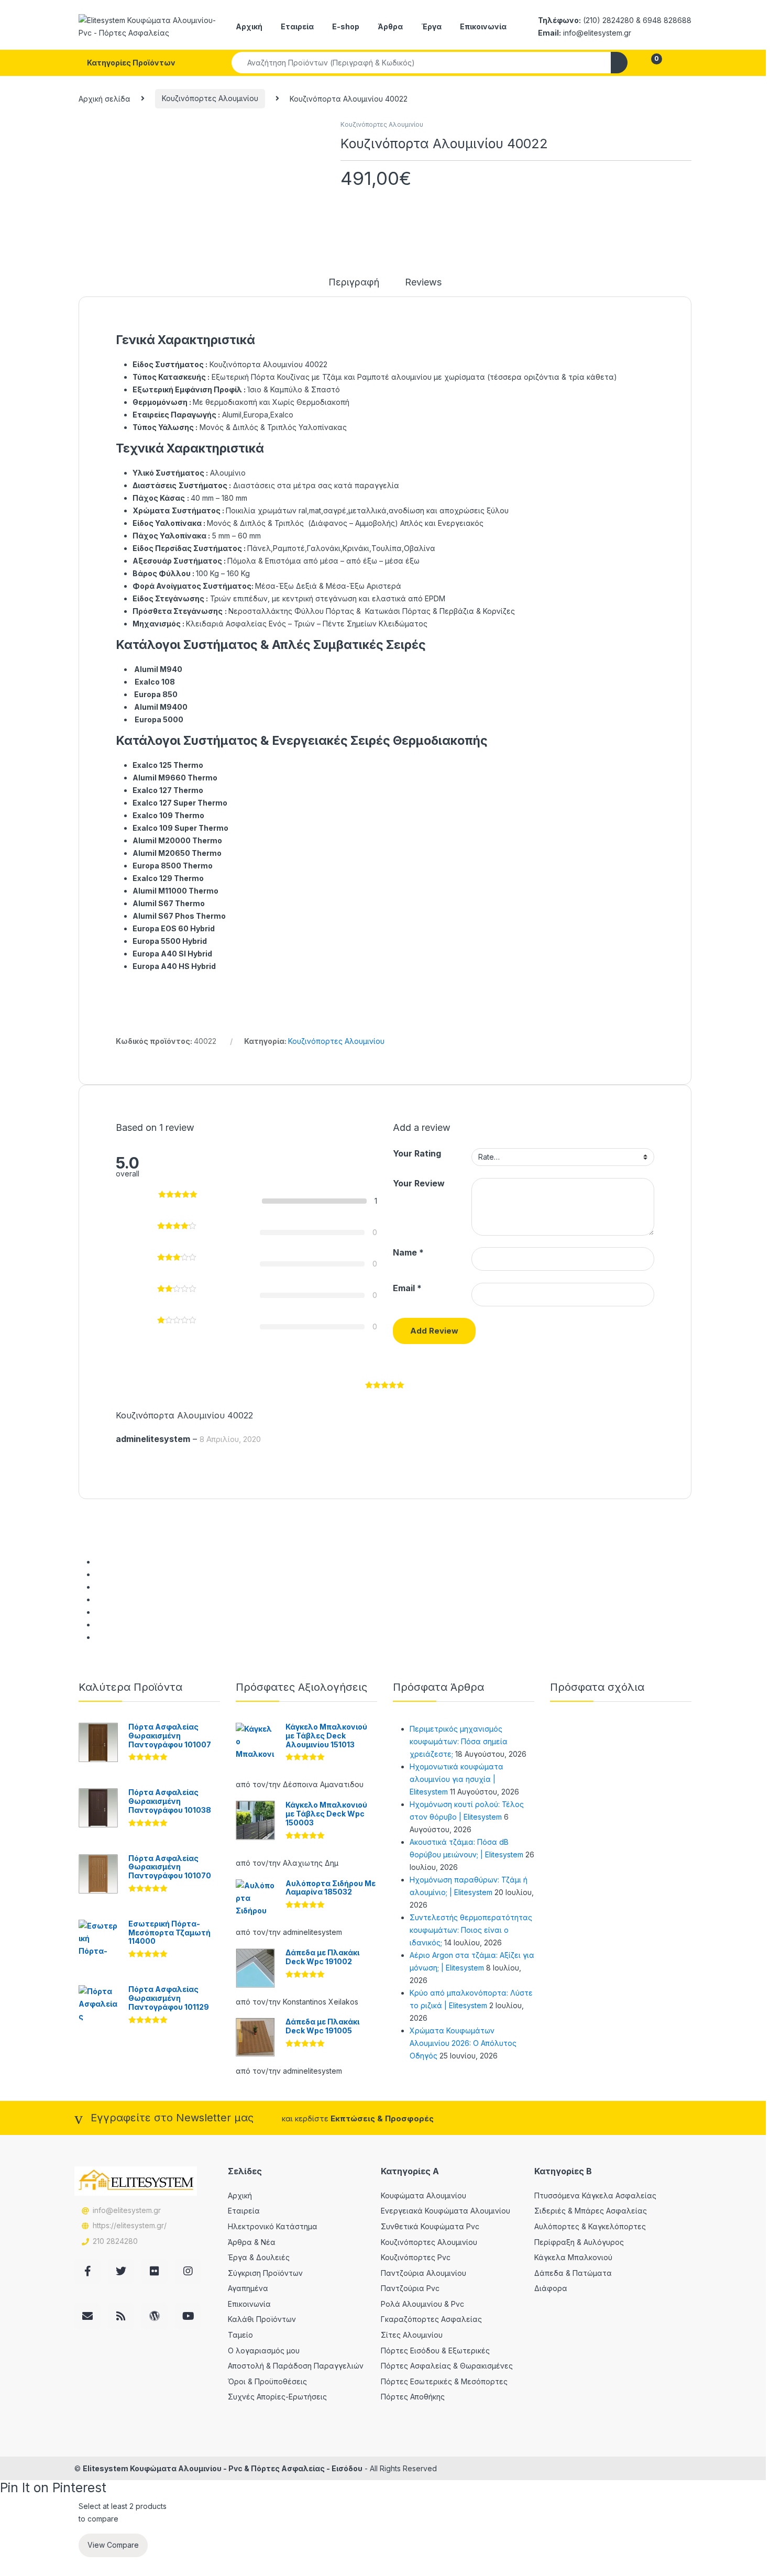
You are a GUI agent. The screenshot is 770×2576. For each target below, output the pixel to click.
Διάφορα (551, 2288)
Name (408, 1252)
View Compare (113, 2545)
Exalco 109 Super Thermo (180, 828)
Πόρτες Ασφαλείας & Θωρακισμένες (447, 2366)
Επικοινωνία (483, 26)
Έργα (431, 26)
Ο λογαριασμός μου (264, 2351)
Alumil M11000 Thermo (175, 891)
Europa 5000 (159, 719)
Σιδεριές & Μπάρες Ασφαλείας (591, 2211)
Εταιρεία (297, 26)
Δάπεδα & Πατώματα (573, 2273)
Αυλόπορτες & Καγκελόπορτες (590, 2226)
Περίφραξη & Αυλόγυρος (579, 2242)
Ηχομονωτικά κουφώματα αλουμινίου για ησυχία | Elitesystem (456, 1779)
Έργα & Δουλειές (259, 2257)
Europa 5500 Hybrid (170, 941)
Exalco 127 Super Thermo (180, 803)
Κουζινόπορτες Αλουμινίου (210, 98)
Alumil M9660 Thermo (175, 778)
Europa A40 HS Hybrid (174, 966)
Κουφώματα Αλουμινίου (423, 2195)
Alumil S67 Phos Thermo (179, 916)
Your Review (419, 1183)
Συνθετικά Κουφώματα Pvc (430, 2226)
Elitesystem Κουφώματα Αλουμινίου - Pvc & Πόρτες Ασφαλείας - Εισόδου (223, 2468)
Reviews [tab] (423, 283)
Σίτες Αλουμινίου (412, 2335)
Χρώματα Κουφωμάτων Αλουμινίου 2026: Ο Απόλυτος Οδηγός (463, 2043)
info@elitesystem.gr (127, 2210)
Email (407, 1288)
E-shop (346, 26)
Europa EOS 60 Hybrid (174, 928)
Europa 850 (156, 694)
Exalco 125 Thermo (168, 765)
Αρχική (249, 26)
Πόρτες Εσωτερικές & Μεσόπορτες (444, 2381)
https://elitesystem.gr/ (130, 2225)
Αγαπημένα (248, 2288)
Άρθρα (390, 26)
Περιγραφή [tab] (354, 283)
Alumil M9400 (160, 707)
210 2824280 (115, 2241)
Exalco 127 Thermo (168, 790)
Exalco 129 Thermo (168, 878)
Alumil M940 (158, 669)
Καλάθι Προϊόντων (262, 2319)
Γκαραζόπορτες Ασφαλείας (431, 2319)
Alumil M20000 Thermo (177, 840)
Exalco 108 (155, 682)
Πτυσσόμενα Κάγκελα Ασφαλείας (595, 2195)
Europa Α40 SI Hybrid (172, 954)
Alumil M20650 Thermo (177, 853)
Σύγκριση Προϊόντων (265, 2273)
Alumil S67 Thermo (169, 903)
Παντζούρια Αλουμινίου (423, 2273)
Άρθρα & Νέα (252, 2242)
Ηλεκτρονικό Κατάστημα (273, 2226)
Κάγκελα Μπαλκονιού (573, 2257)
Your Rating (417, 1153)
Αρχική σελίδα (104, 98)
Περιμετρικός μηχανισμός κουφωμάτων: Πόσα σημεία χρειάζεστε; (459, 1741)
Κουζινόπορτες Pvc (416, 2257)
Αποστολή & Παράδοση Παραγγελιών (296, 2366)
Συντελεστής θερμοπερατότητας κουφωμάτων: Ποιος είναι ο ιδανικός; (471, 1930)
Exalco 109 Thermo (168, 815)
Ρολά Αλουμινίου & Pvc (422, 2304)
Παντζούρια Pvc (410, 2288)
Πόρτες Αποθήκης (413, 2397)
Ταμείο (240, 2335)
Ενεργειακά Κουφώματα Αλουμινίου (445, 2211)
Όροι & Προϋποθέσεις (267, 2381)
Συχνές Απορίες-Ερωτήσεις (277, 2397)
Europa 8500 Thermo (173, 866)
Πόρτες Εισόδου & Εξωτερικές (435, 2351)
